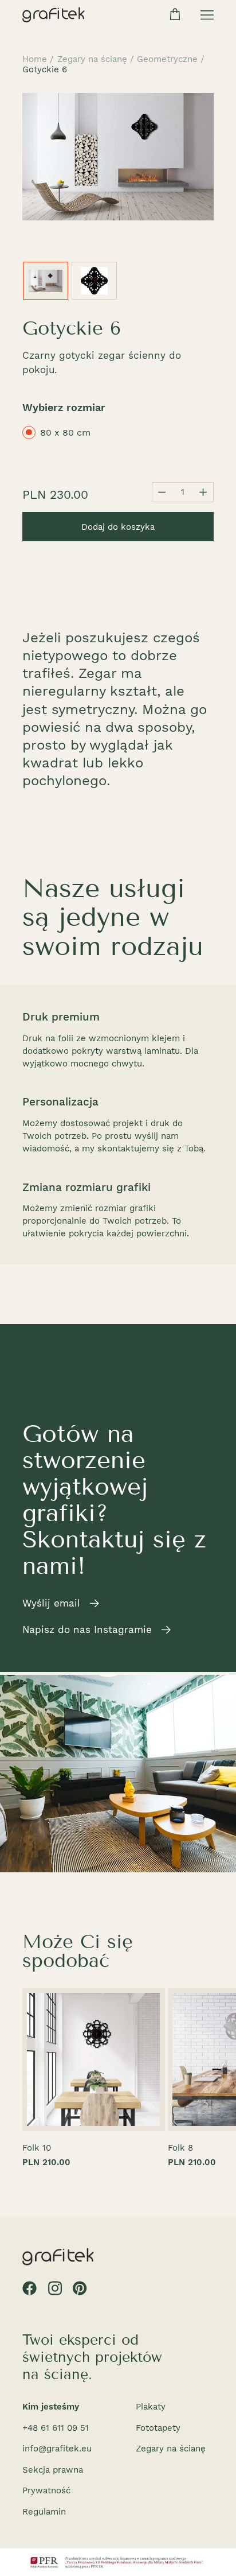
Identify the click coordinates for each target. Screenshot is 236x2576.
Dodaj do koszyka (118, 527)
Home (35, 59)
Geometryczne (167, 59)
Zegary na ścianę (92, 59)
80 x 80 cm (65, 432)
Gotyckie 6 (45, 69)
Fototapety (158, 2428)
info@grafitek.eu (57, 2449)
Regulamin (44, 2512)
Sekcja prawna (53, 2470)
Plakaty (151, 2407)
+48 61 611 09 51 (56, 2428)
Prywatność (46, 2490)
